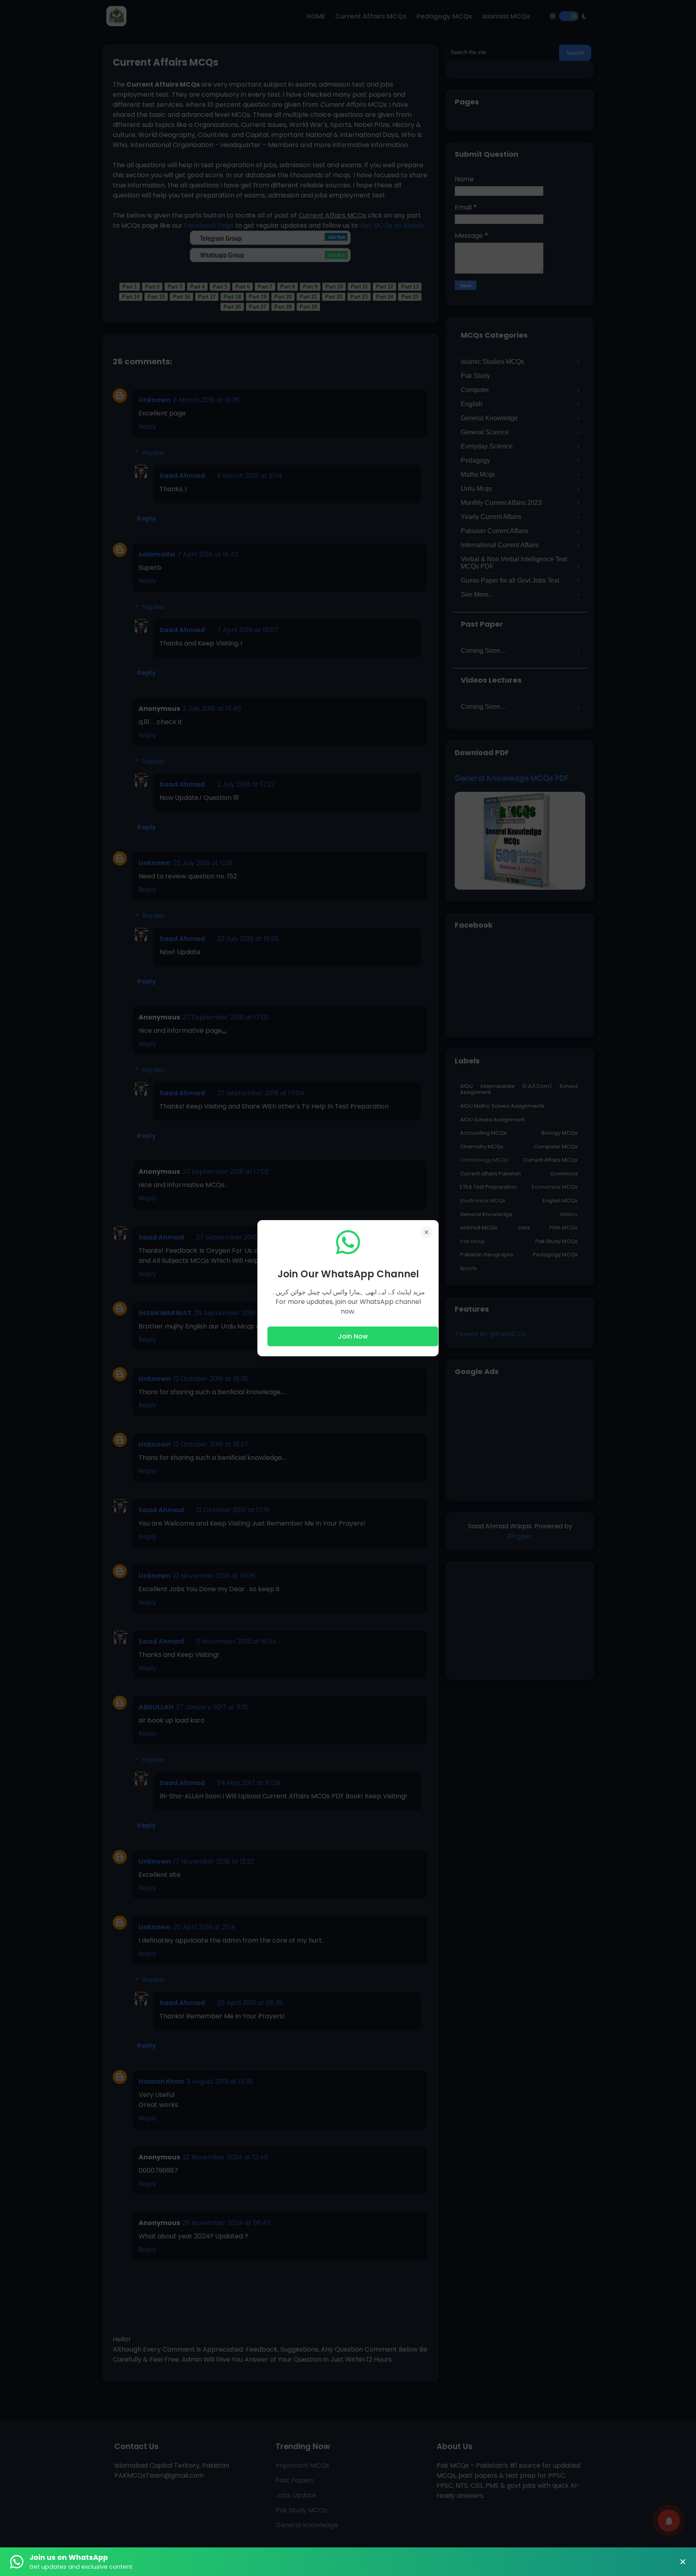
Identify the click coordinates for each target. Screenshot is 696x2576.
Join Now (353, 1336)
